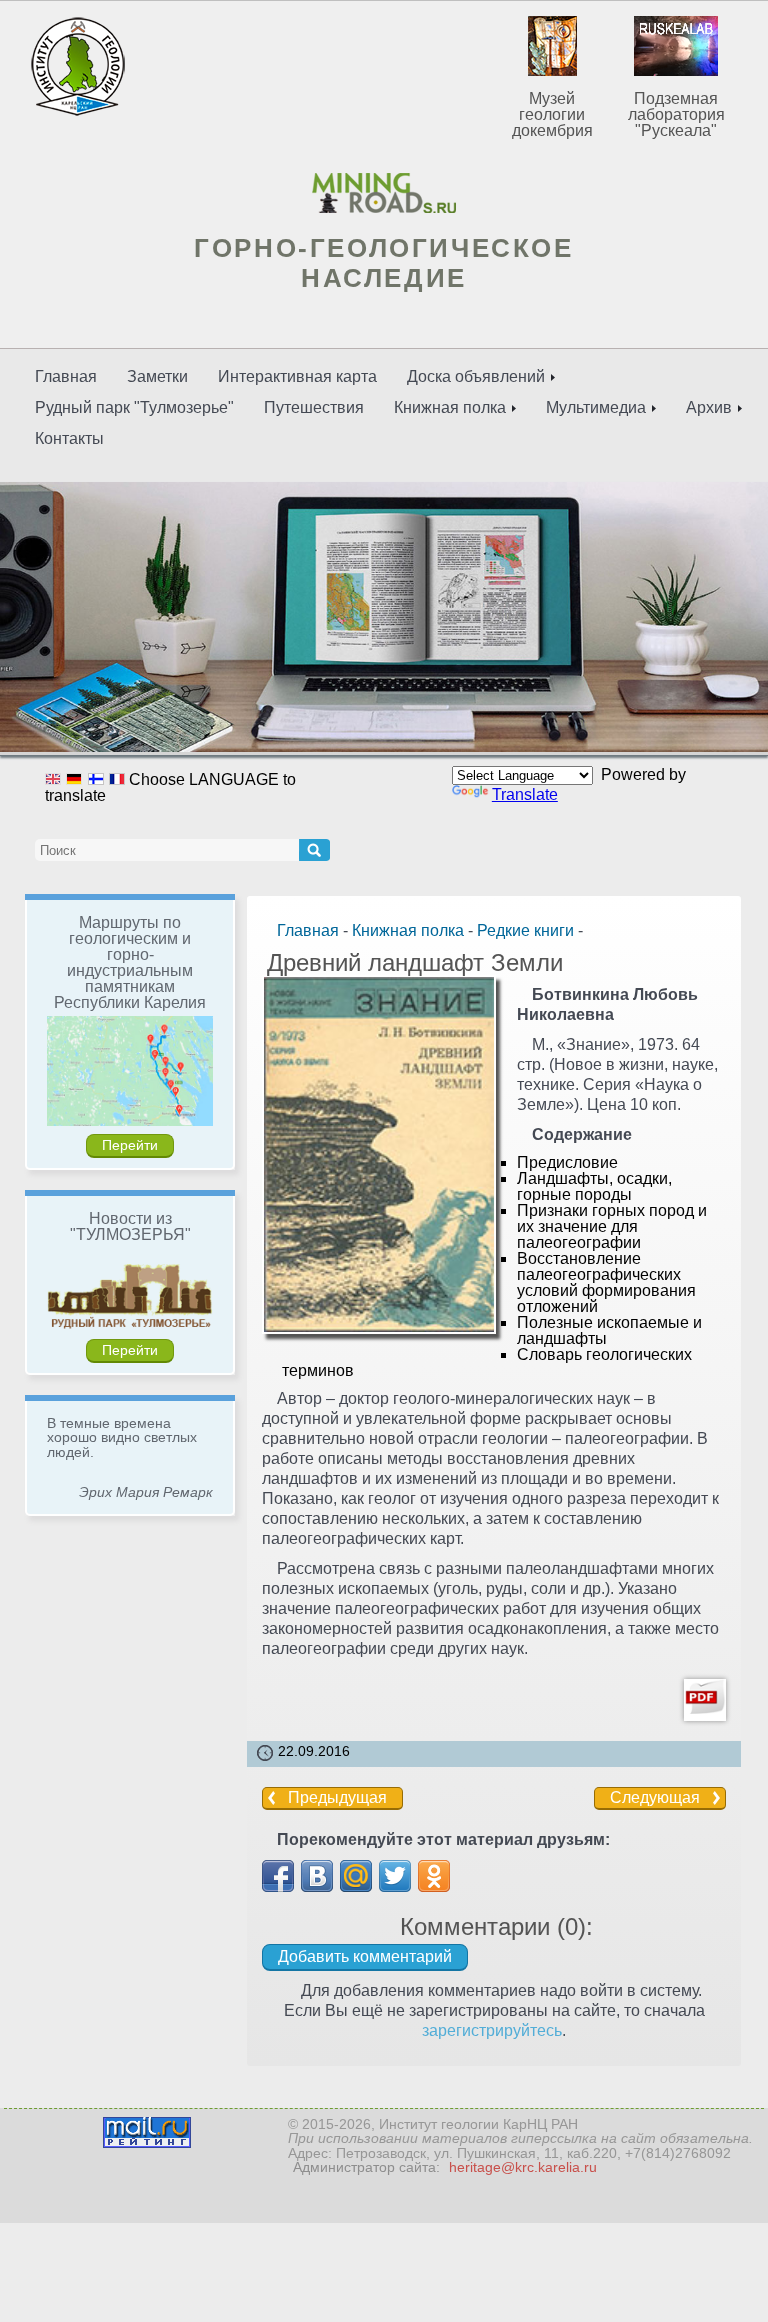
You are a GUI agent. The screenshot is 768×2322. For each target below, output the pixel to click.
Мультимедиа (596, 408)
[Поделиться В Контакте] (317, 1876)
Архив (709, 408)
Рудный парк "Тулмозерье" (134, 408)
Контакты (69, 439)
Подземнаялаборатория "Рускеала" (676, 114)
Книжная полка (450, 408)
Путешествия (314, 408)
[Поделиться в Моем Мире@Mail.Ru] (356, 1876)
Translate (525, 794)
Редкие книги (525, 930)
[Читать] (705, 1708)
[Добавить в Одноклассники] (434, 1876)
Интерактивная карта (297, 377)
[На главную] (384, 193)
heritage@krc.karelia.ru (523, 2167)
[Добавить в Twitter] (395, 1876)
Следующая (655, 1797)
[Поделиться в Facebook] (278, 1876)
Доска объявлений (476, 377)
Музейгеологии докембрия (552, 114)
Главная (66, 377)
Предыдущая (337, 1797)
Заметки (157, 377)
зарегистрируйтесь (492, 2030)
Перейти (130, 1145)
